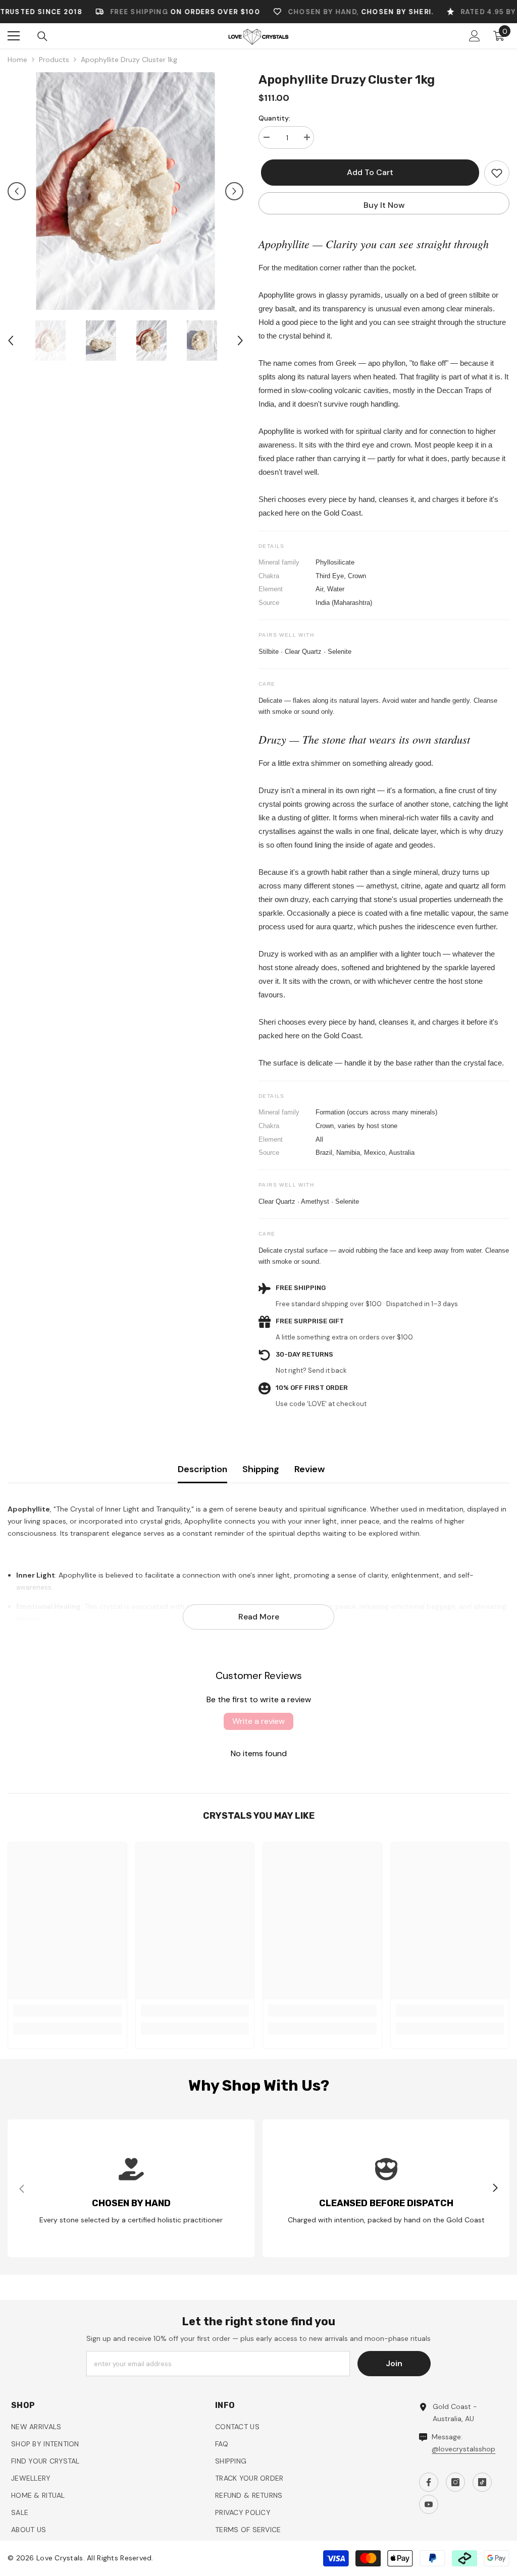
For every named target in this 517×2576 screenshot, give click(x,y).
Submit (350, 1349)
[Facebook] (318, 1392)
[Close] (468, 1169)
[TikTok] (360, 1392)
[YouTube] (381, 1392)
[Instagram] (339, 1392)
